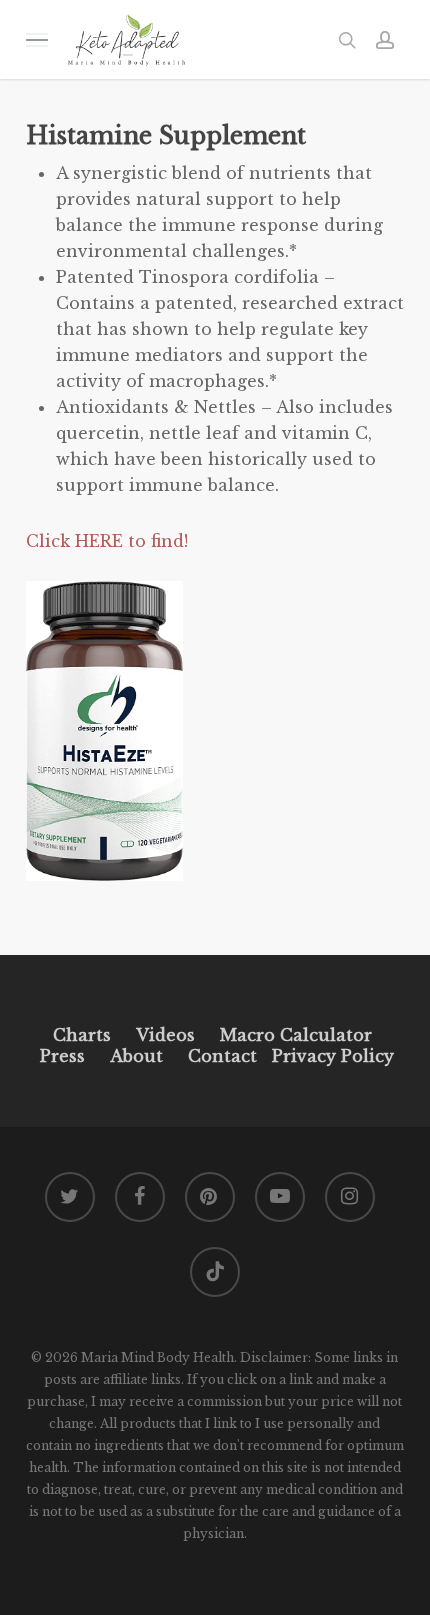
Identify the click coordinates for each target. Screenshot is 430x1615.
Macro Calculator (296, 1035)
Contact (222, 1056)
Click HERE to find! (107, 541)
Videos (165, 1035)
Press (62, 1056)
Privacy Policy (330, 1056)
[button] (37, 39)
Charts (82, 1035)
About (136, 1056)
